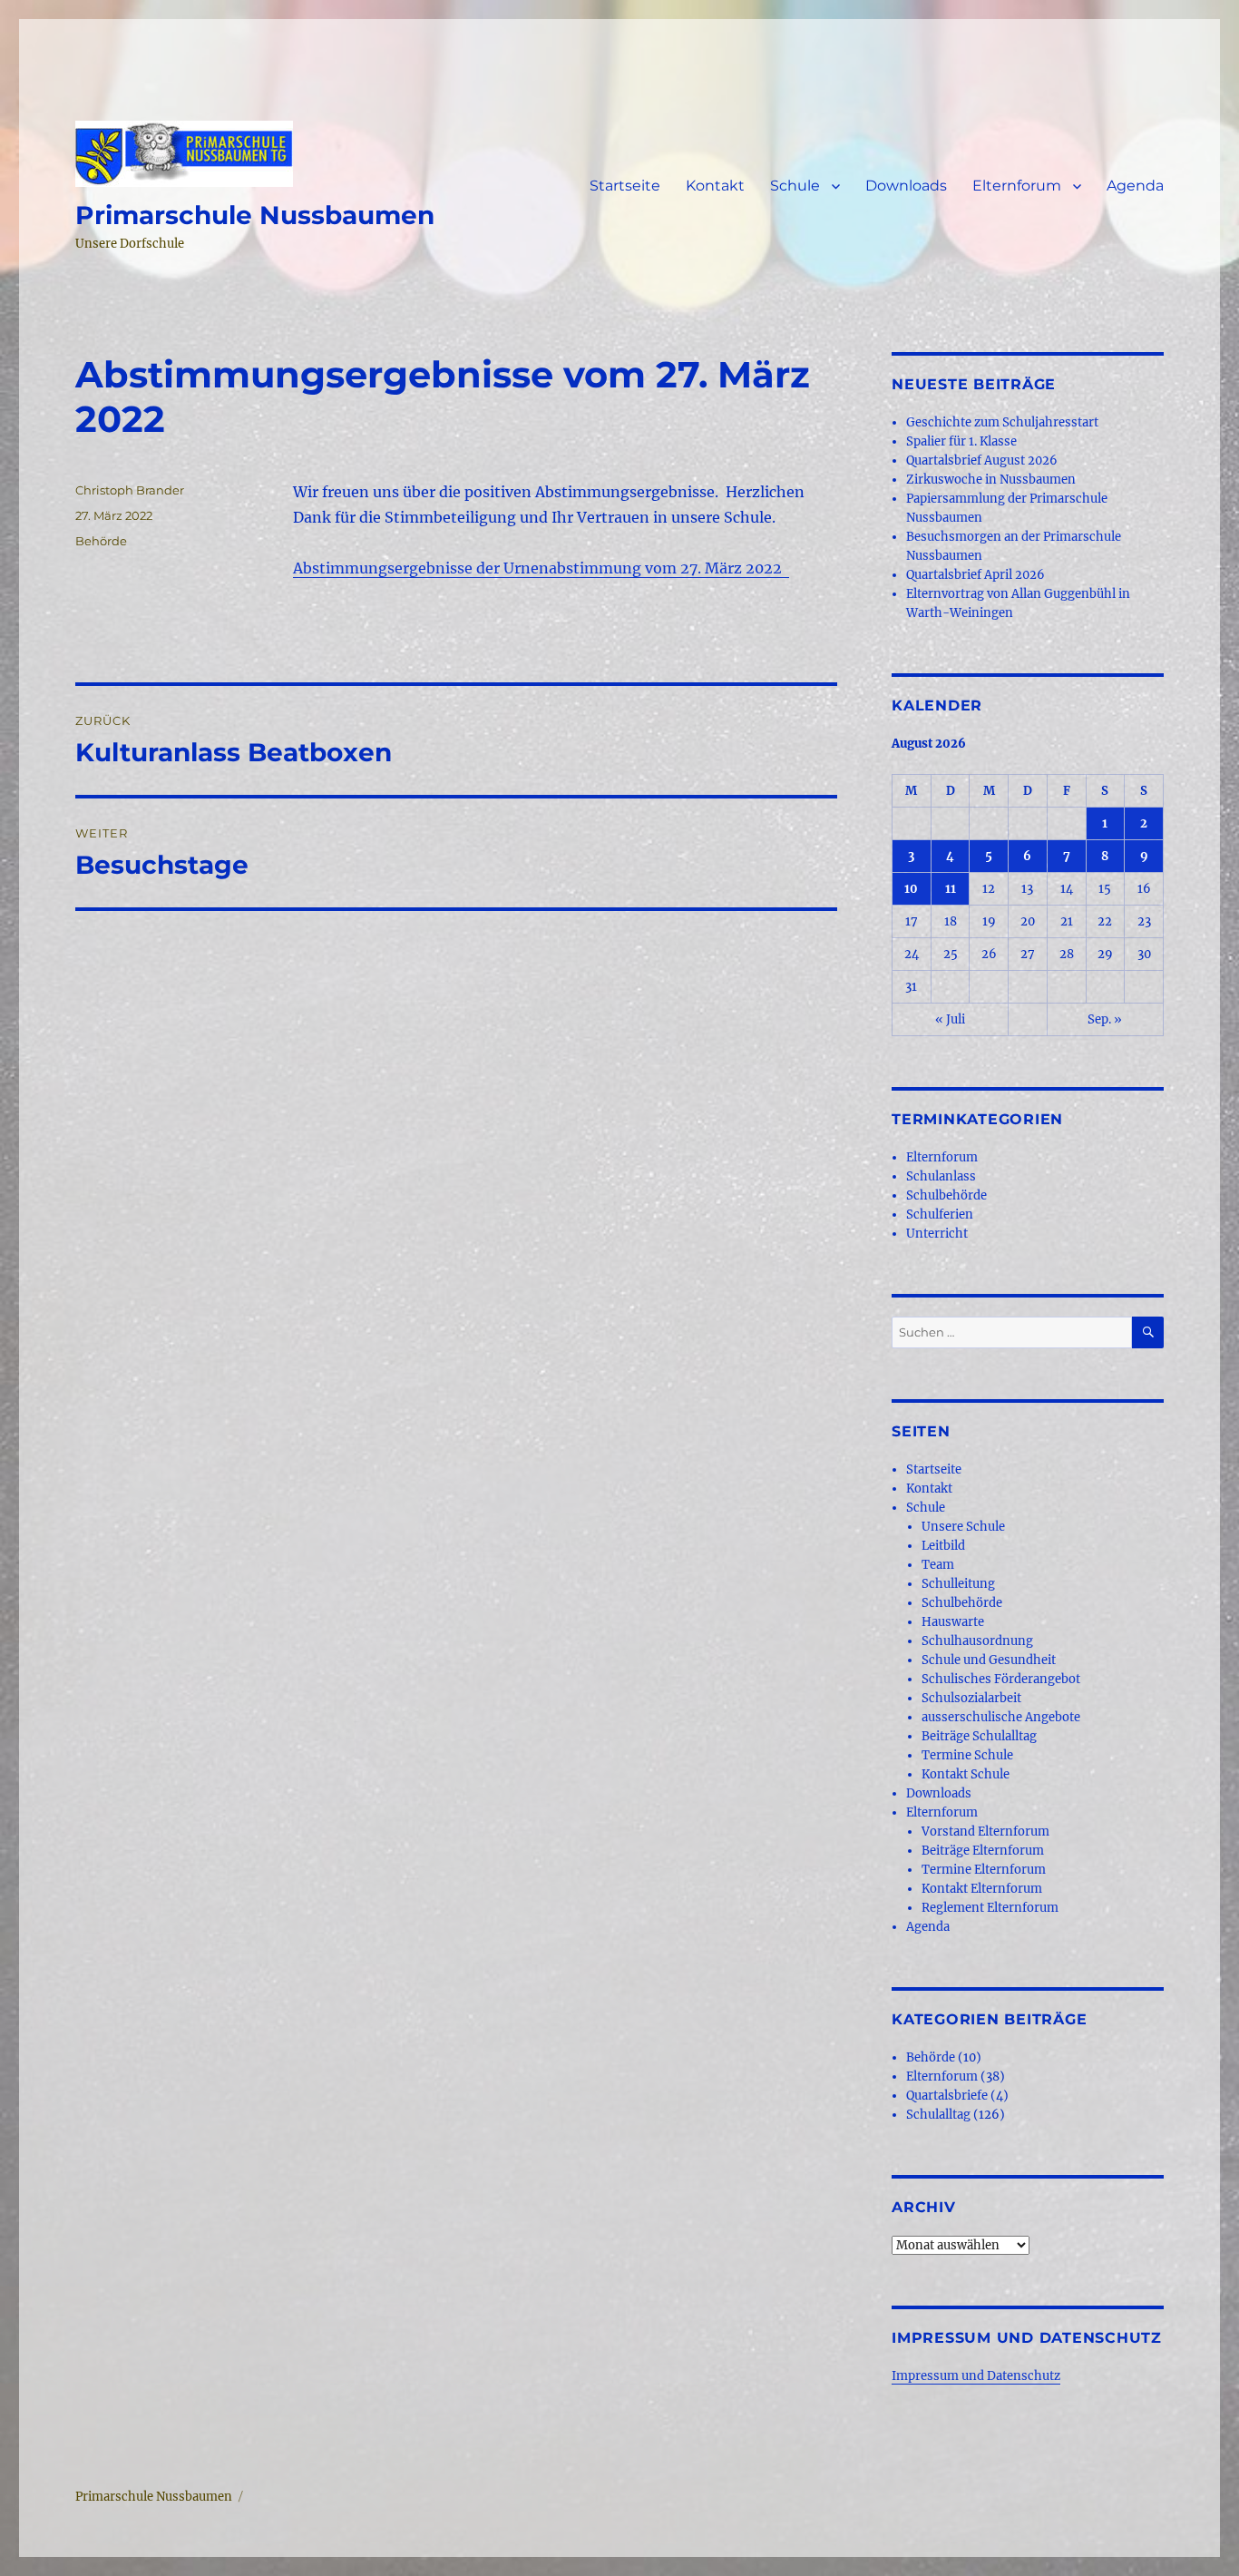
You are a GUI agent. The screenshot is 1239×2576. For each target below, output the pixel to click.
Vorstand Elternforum (985, 1832)
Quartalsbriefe (947, 2096)
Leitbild (943, 1546)
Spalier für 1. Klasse (961, 441)
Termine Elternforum (984, 1870)
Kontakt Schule (966, 1774)
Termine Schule (967, 1755)
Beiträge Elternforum (983, 1851)
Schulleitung (958, 1584)
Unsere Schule (963, 1527)
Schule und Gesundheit (989, 1660)
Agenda (1135, 186)
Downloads (906, 186)
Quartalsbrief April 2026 (976, 575)
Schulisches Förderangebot (1001, 1679)
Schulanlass (941, 1176)
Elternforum (1017, 186)
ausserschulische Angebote (1001, 1717)
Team (938, 1565)
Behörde (101, 541)
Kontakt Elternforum (982, 1889)
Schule (795, 186)
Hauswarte (953, 1622)
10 (911, 889)
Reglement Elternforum (990, 1908)
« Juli (950, 1019)
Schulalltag (938, 2115)
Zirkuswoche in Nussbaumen (991, 480)
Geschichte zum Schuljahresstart (1002, 422)
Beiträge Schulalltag (979, 1736)
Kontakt (715, 186)
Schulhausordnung (977, 1641)
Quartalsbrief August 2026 (982, 460)
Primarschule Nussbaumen (255, 215)
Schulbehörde (946, 1195)
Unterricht (937, 1234)
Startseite (625, 186)
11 (951, 889)
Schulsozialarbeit (971, 1698)
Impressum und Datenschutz (976, 2376)
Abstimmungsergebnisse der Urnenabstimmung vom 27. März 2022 (541, 568)
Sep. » (1105, 1019)
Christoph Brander (130, 490)
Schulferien (940, 1215)
